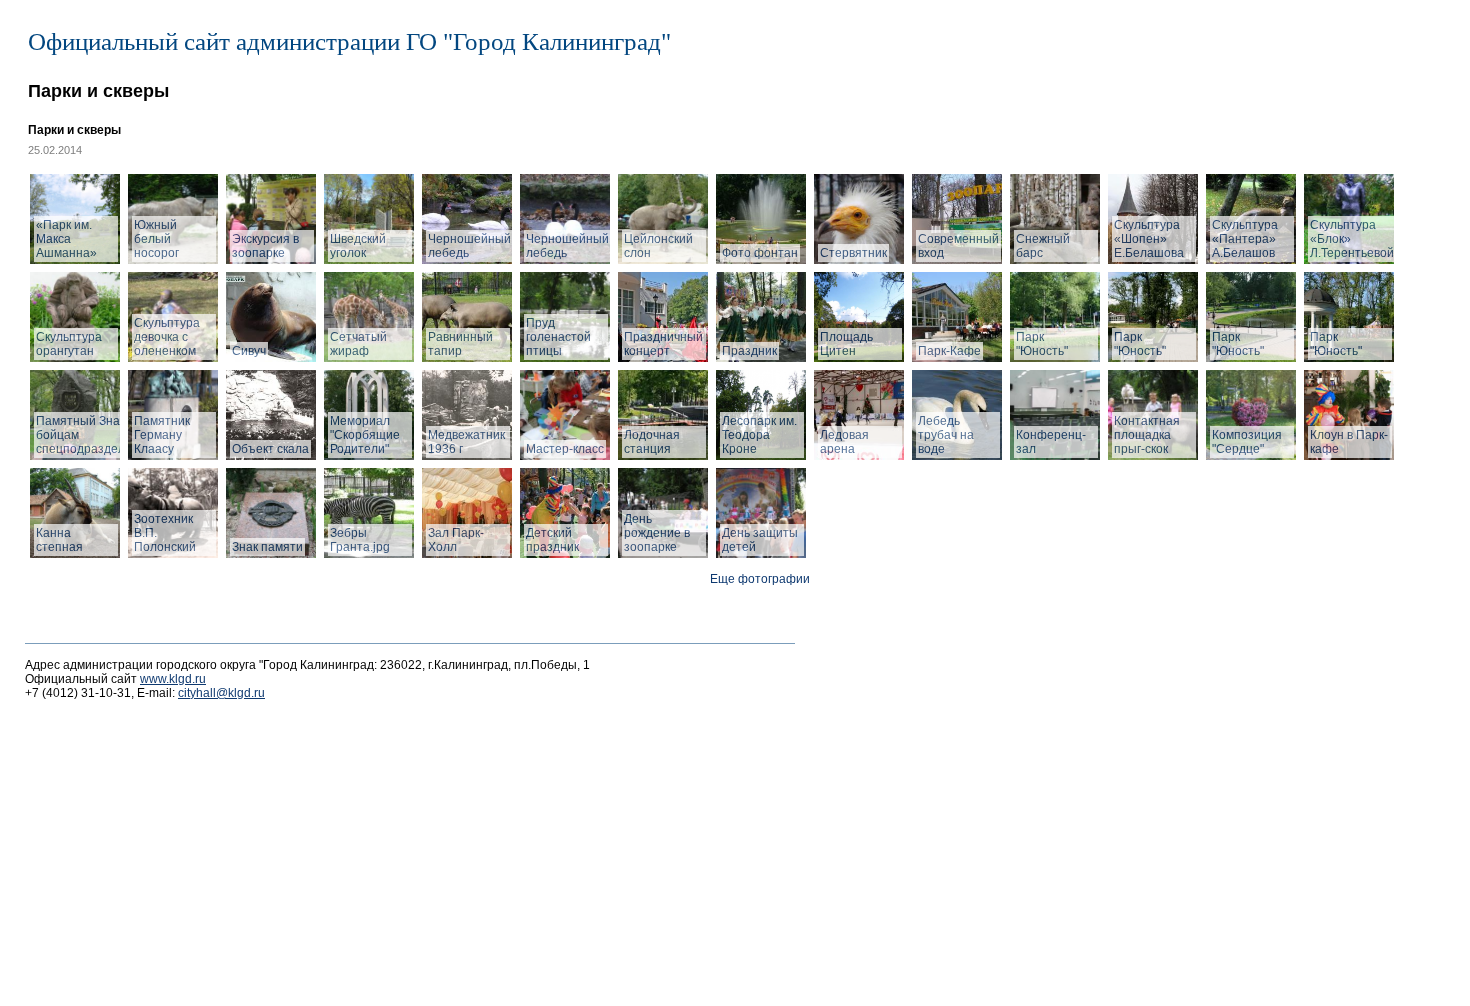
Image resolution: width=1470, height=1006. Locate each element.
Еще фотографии (760, 579)
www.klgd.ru (173, 679)
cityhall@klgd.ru (221, 693)
